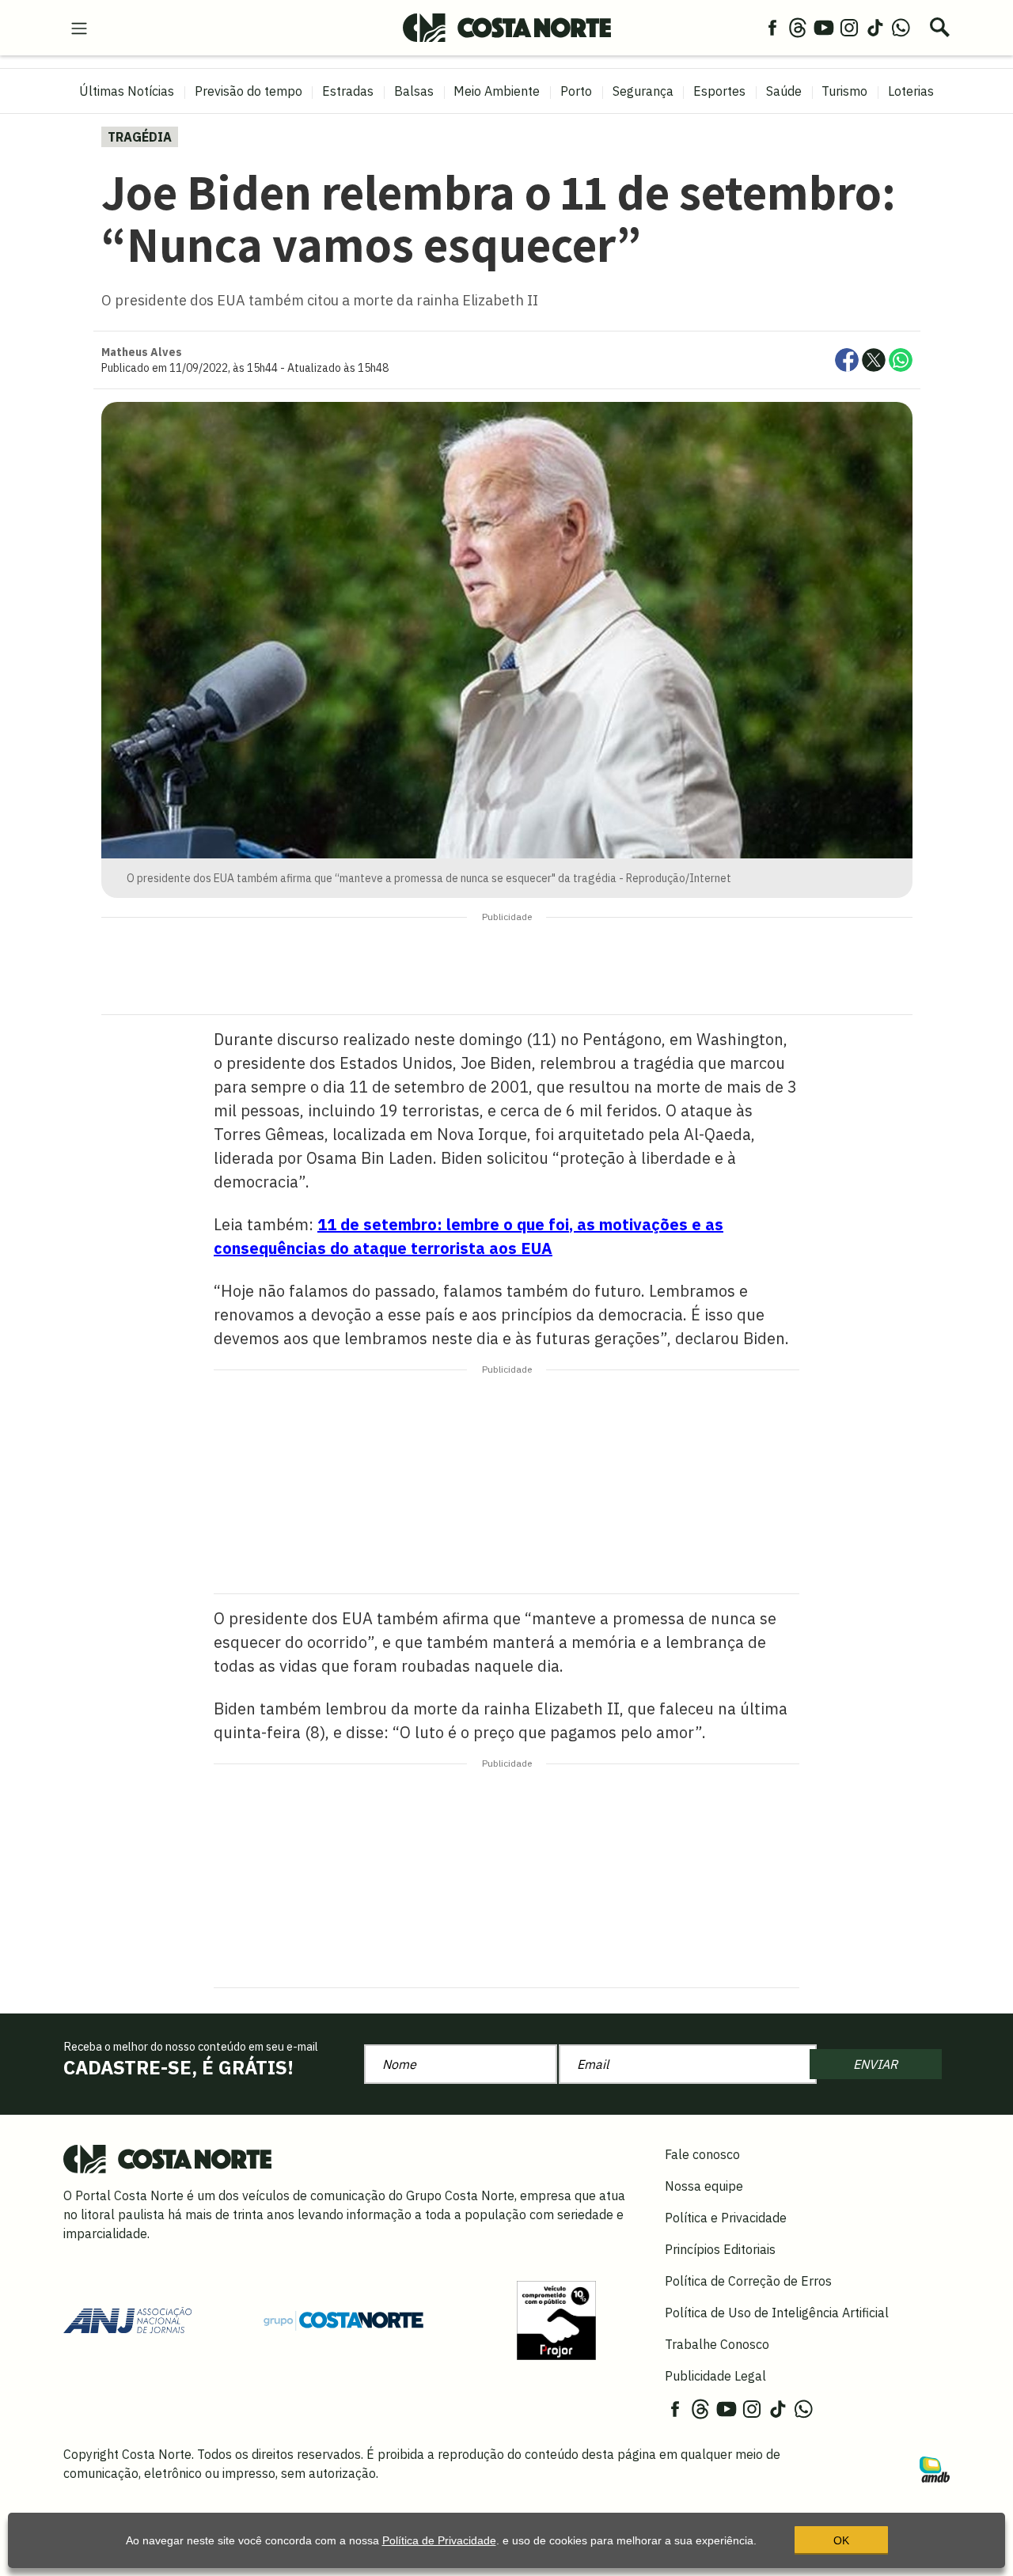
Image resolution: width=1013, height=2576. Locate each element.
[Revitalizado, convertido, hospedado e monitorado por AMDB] (935, 2468)
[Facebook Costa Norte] (772, 27)
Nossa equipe (704, 2186)
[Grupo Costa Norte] (343, 2320)
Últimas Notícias (127, 91)
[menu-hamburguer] (79, 27)
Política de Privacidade (439, 2540)
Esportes (719, 91)
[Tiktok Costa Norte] (875, 27)
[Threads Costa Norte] (798, 27)
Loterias (911, 91)
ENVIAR (875, 2064)
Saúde (784, 91)
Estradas (348, 91)
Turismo (844, 91)
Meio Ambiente (497, 91)
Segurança (643, 91)
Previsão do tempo (249, 91)
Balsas (414, 91)
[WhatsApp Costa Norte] (901, 27)
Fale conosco (702, 2154)
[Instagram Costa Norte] (849, 27)
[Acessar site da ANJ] (127, 2319)
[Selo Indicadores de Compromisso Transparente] (556, 2319)
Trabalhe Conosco (717, 2344)
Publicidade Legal (715, 2376)
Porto (576, 91)
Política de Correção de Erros (748, 2281)
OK (841, 2540)
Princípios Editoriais (720, 2249)
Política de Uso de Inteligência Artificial (777, 2313)
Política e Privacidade (726, 2218)
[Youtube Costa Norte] (824, 27)
